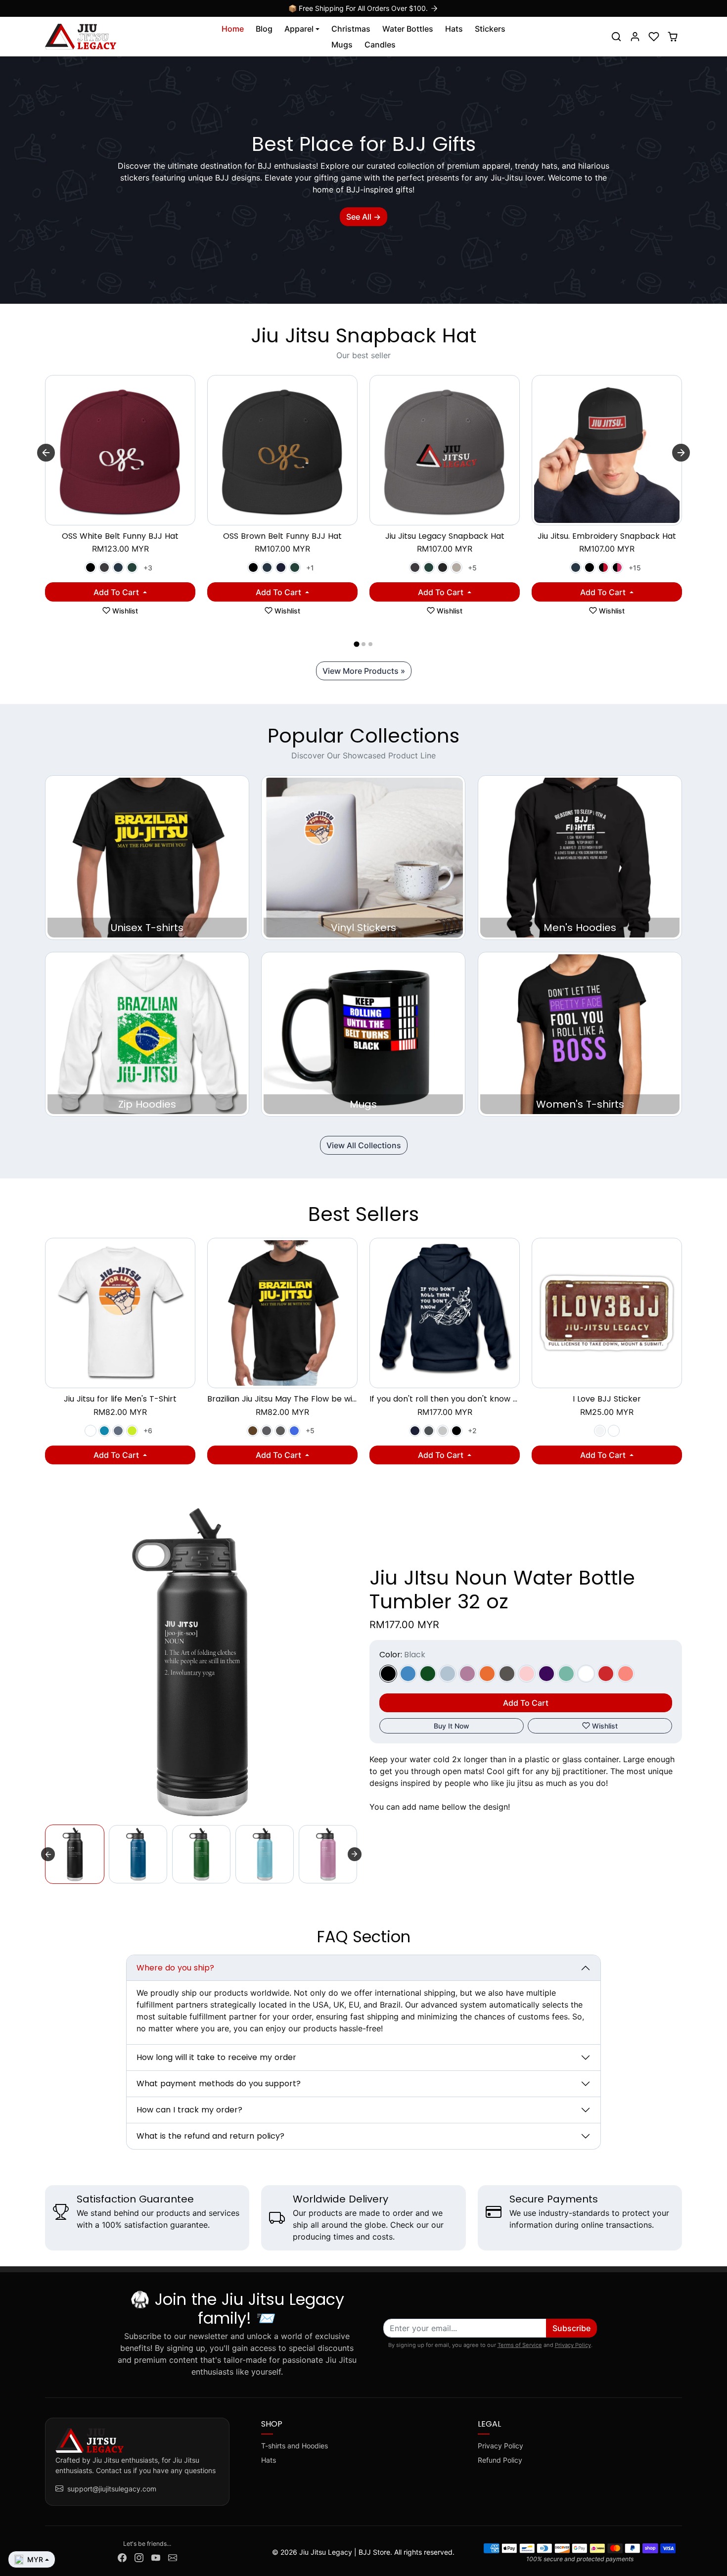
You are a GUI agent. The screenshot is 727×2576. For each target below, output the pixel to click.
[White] (586, 1674)
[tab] (356, 644)
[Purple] (546, 1674)
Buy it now (452, 1726)
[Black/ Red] (603, 567)
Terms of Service (520, 2345)
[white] (91, 1431)
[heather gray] (443, 1431)
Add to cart (117, 592)
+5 (472, 568)
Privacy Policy (573, 2345)
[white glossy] (614, 1431)
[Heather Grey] (456, 567)
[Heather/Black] (443, 567)
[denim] (118, 1431)
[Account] (635, 37)
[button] (616, 37)
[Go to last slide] (46, 453)
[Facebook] (122, 2556)
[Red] (606, 1674)
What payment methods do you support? (219, 2084)
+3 (148, 568)
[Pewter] (507, 1674)
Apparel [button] (299, 29)
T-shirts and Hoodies (295, 2446)
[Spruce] (132, 567)
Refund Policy (500, 2460)
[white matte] (600, 1431)
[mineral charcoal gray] (267, 1431)
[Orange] (487, 1674)
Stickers (490, 29)
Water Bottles (408, 29)
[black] (456, 1431)
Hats (454, 29)
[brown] (253, 1431)
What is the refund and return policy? (210, 2136)
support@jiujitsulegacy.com (112, 2489)
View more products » (364, 671)
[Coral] (626, 1674)
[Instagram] (139, 2556)
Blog (264, 29)
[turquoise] (104, 1431)
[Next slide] (681, 453)
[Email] (173, 2556)
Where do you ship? (175, 1968)
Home (233, 29)
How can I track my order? (189, 2110)
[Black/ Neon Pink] (617, 567)
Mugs (342, 45)
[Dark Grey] (104, 567)
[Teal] (566, 1674)
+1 (310, 568)
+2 (472, 1430)
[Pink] (527, 1674)
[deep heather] (429, 1431)
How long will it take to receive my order (216, 2057)
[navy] (415, 1431)
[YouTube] (156, 2556)
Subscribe (571, 2328)
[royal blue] (294, 1431)
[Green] (428, 1674)
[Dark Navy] (118, 567)
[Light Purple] (467, 1674)
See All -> (363, 217)
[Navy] (281, 567)
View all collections (364, 1145)
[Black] (91, 567)
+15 (635, 568)
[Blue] (408, 1674)
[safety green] (132, 1431)
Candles (380, 45)
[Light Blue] (448, 1674)
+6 (148, 1430)
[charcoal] (280, 1431)
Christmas (351, 29)
